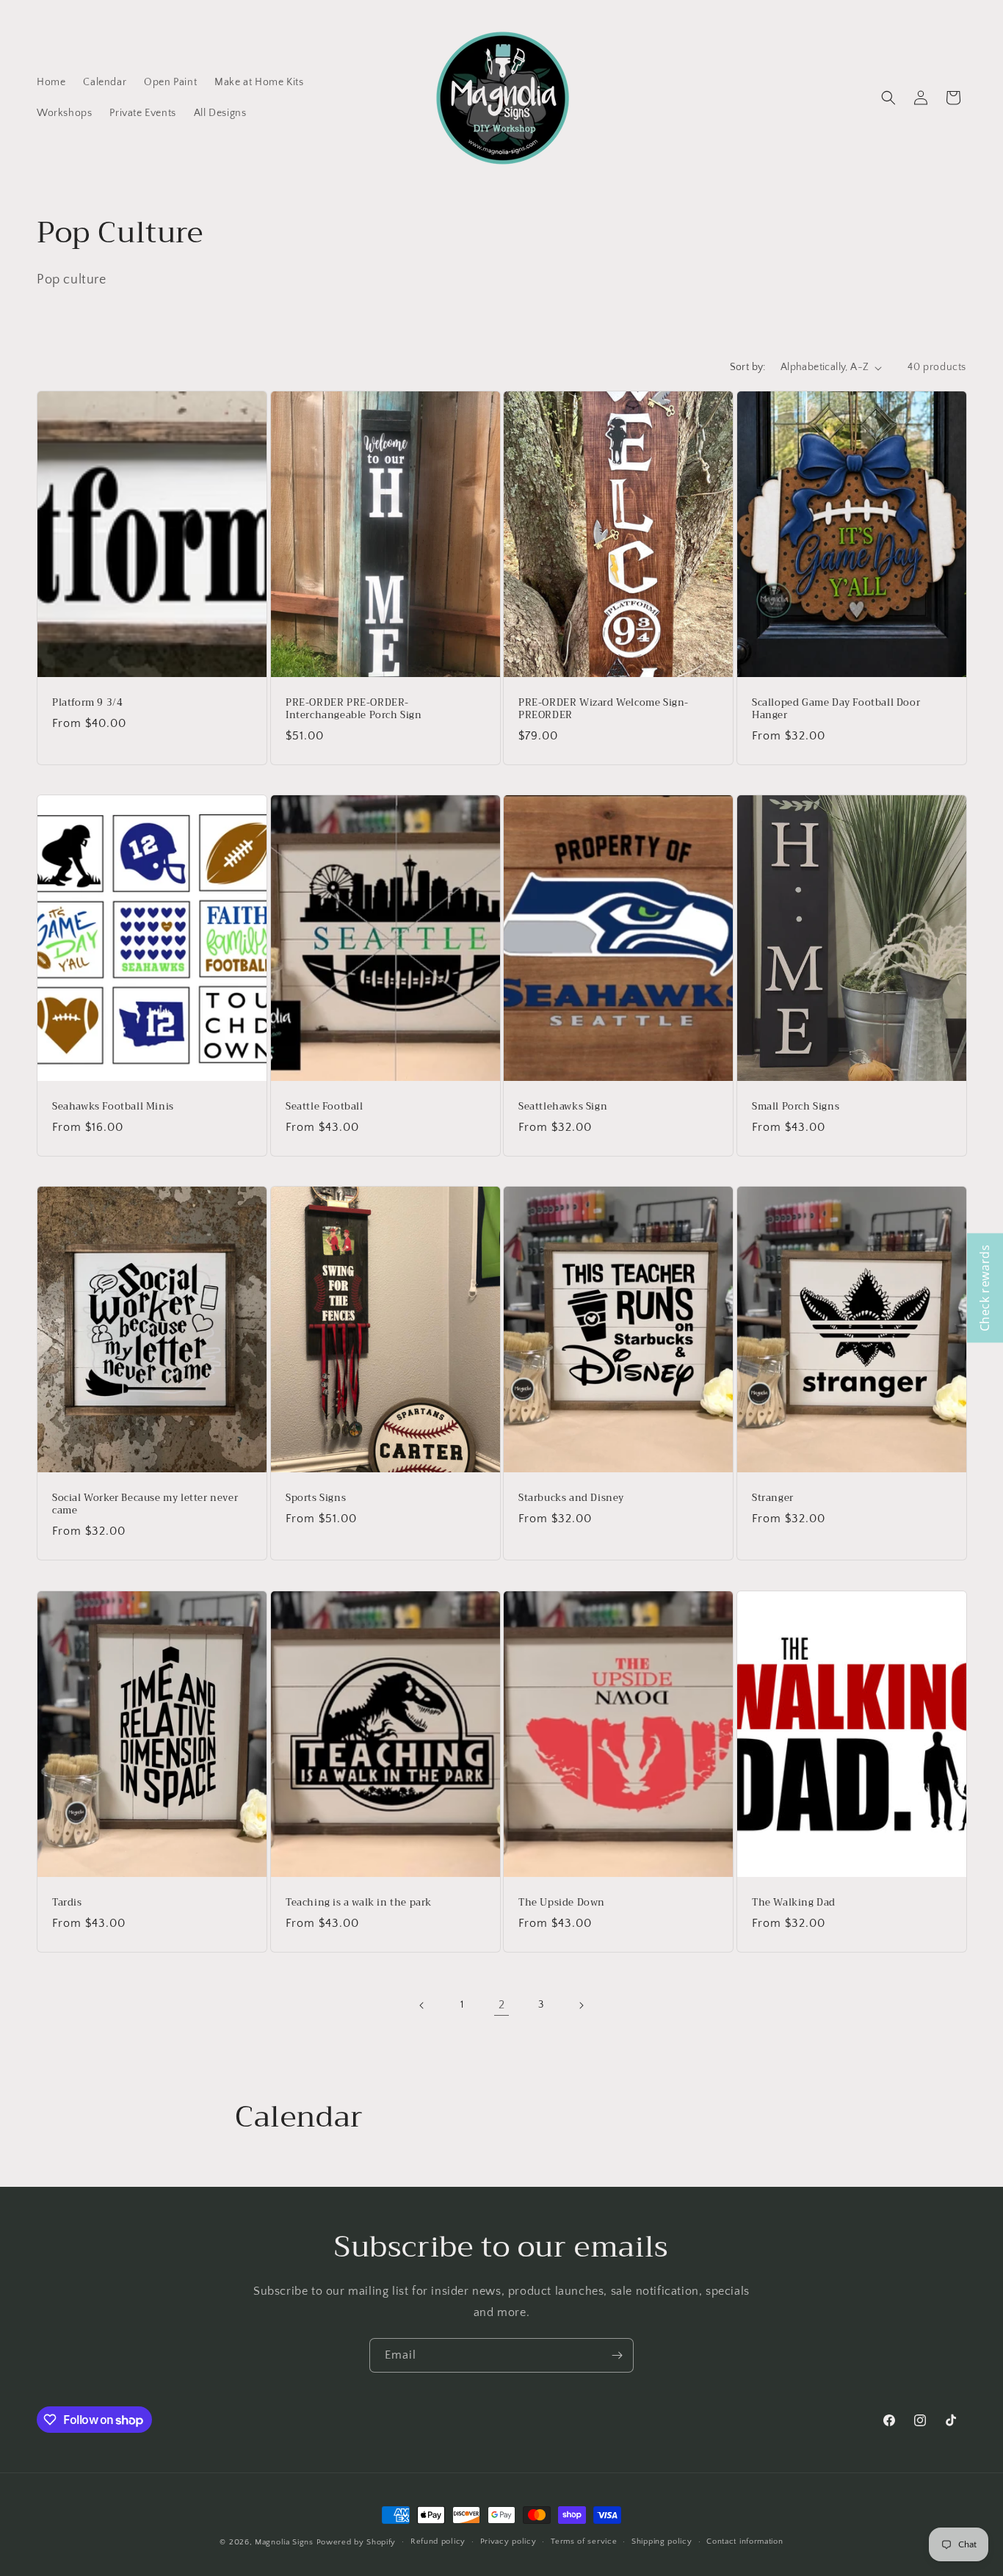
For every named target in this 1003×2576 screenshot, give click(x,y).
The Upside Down (562, 1903)
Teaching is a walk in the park (359, 1903)
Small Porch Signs (796, 1108)
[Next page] (581, 2005)
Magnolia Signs (284, 2542)
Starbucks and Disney (571, 1499)
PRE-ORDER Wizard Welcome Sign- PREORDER (604, 709)
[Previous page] (422, 2005)
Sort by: (748, 367)
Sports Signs (316, 1499)
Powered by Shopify (356, 2542)
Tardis (67, 1903)
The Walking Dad (794, 1903)
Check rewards (985, 1288)
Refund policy (438, 2541)
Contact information (745, 2541)
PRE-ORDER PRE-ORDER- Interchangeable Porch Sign (354, 709)
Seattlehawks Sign (563, 1108)
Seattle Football (325, 1108)
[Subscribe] (617, 2355)
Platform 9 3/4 (87, 703)
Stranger (773, 1499)
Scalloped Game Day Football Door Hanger (836, 709)
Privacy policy (508, 2541)
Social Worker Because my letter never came (145, 1505)
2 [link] (502, 2005)
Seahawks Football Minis (113, 1108)
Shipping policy (662, 2541)
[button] (888, 98)
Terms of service (584, 2541)
